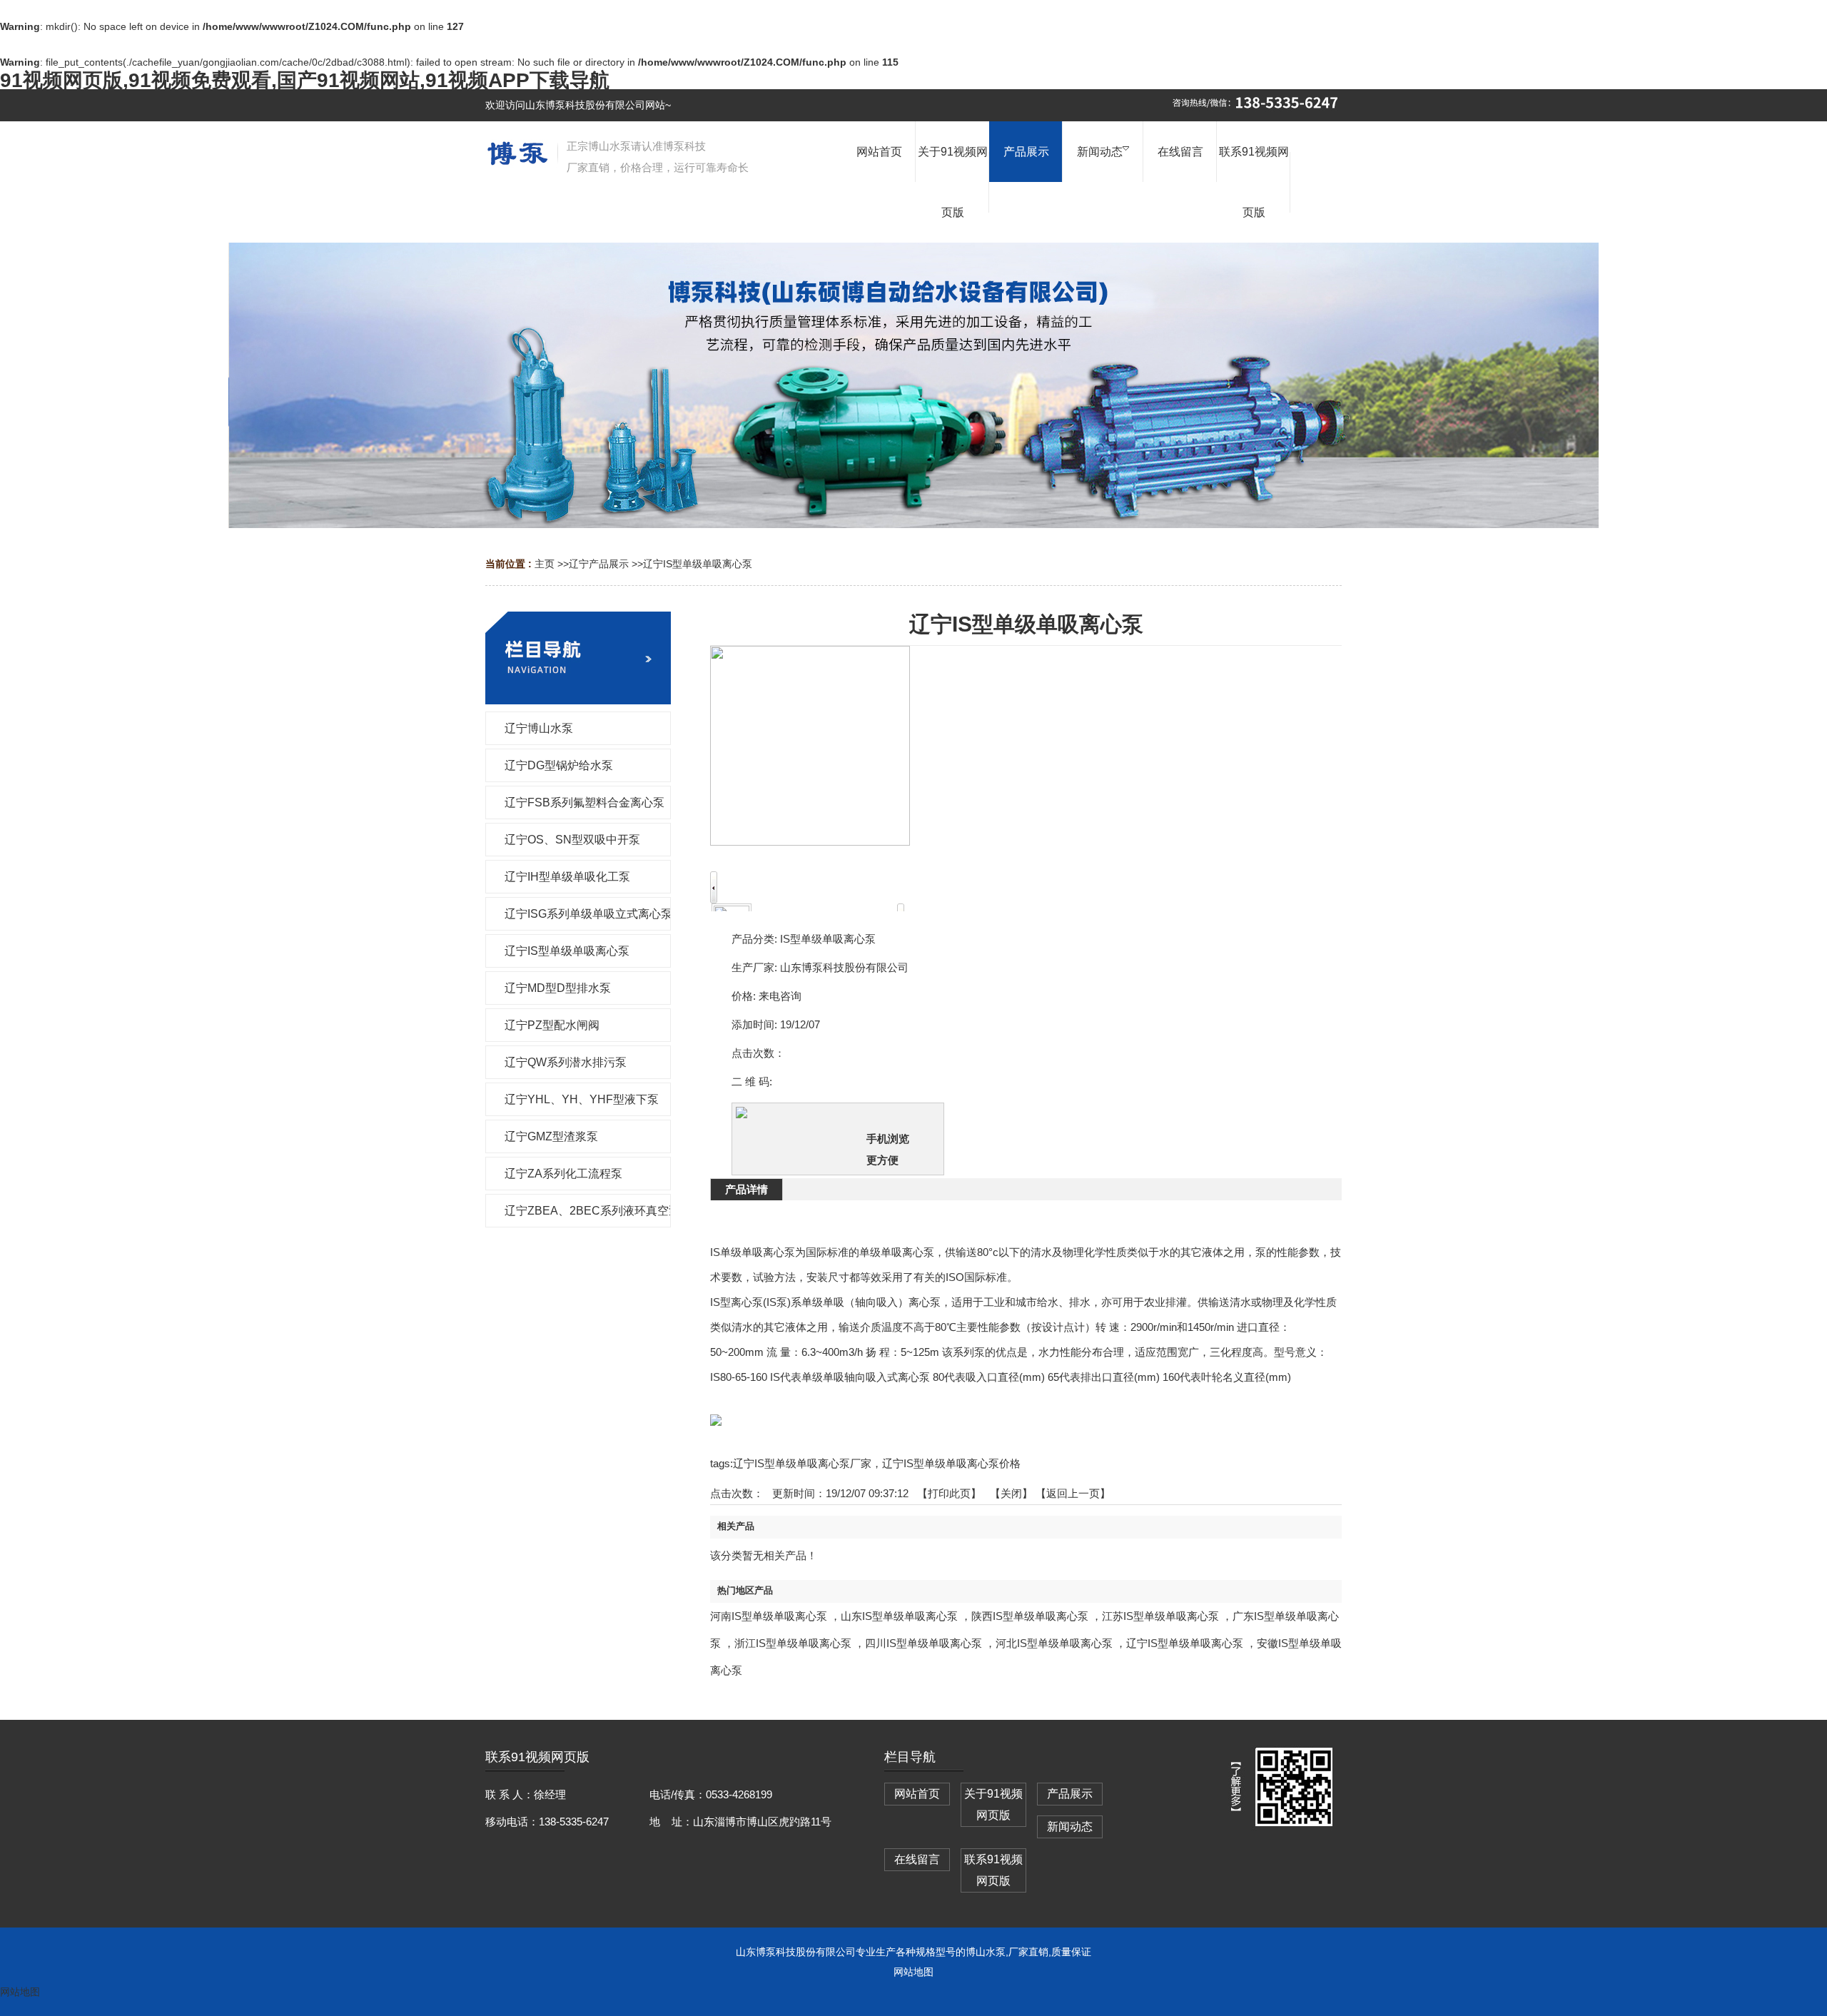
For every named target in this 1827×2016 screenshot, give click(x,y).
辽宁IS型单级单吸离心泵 (698, 564)
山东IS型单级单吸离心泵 (899, 1616)
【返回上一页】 (1073, 1493)
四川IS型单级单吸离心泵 (923, 1643)
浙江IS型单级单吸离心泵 (793, 1643)
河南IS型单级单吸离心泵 (769, 1616)
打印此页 (949, 1493)
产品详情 (747, 1189)
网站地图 (913, 1972)
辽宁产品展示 (599, 564)
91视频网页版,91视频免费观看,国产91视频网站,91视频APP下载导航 (305, 80)
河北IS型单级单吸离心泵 (1054, 1643)
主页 (545, 564)
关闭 (1011, 1493)
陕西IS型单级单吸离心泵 (1030, 1616)
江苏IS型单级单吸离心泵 (1160, 1616)
